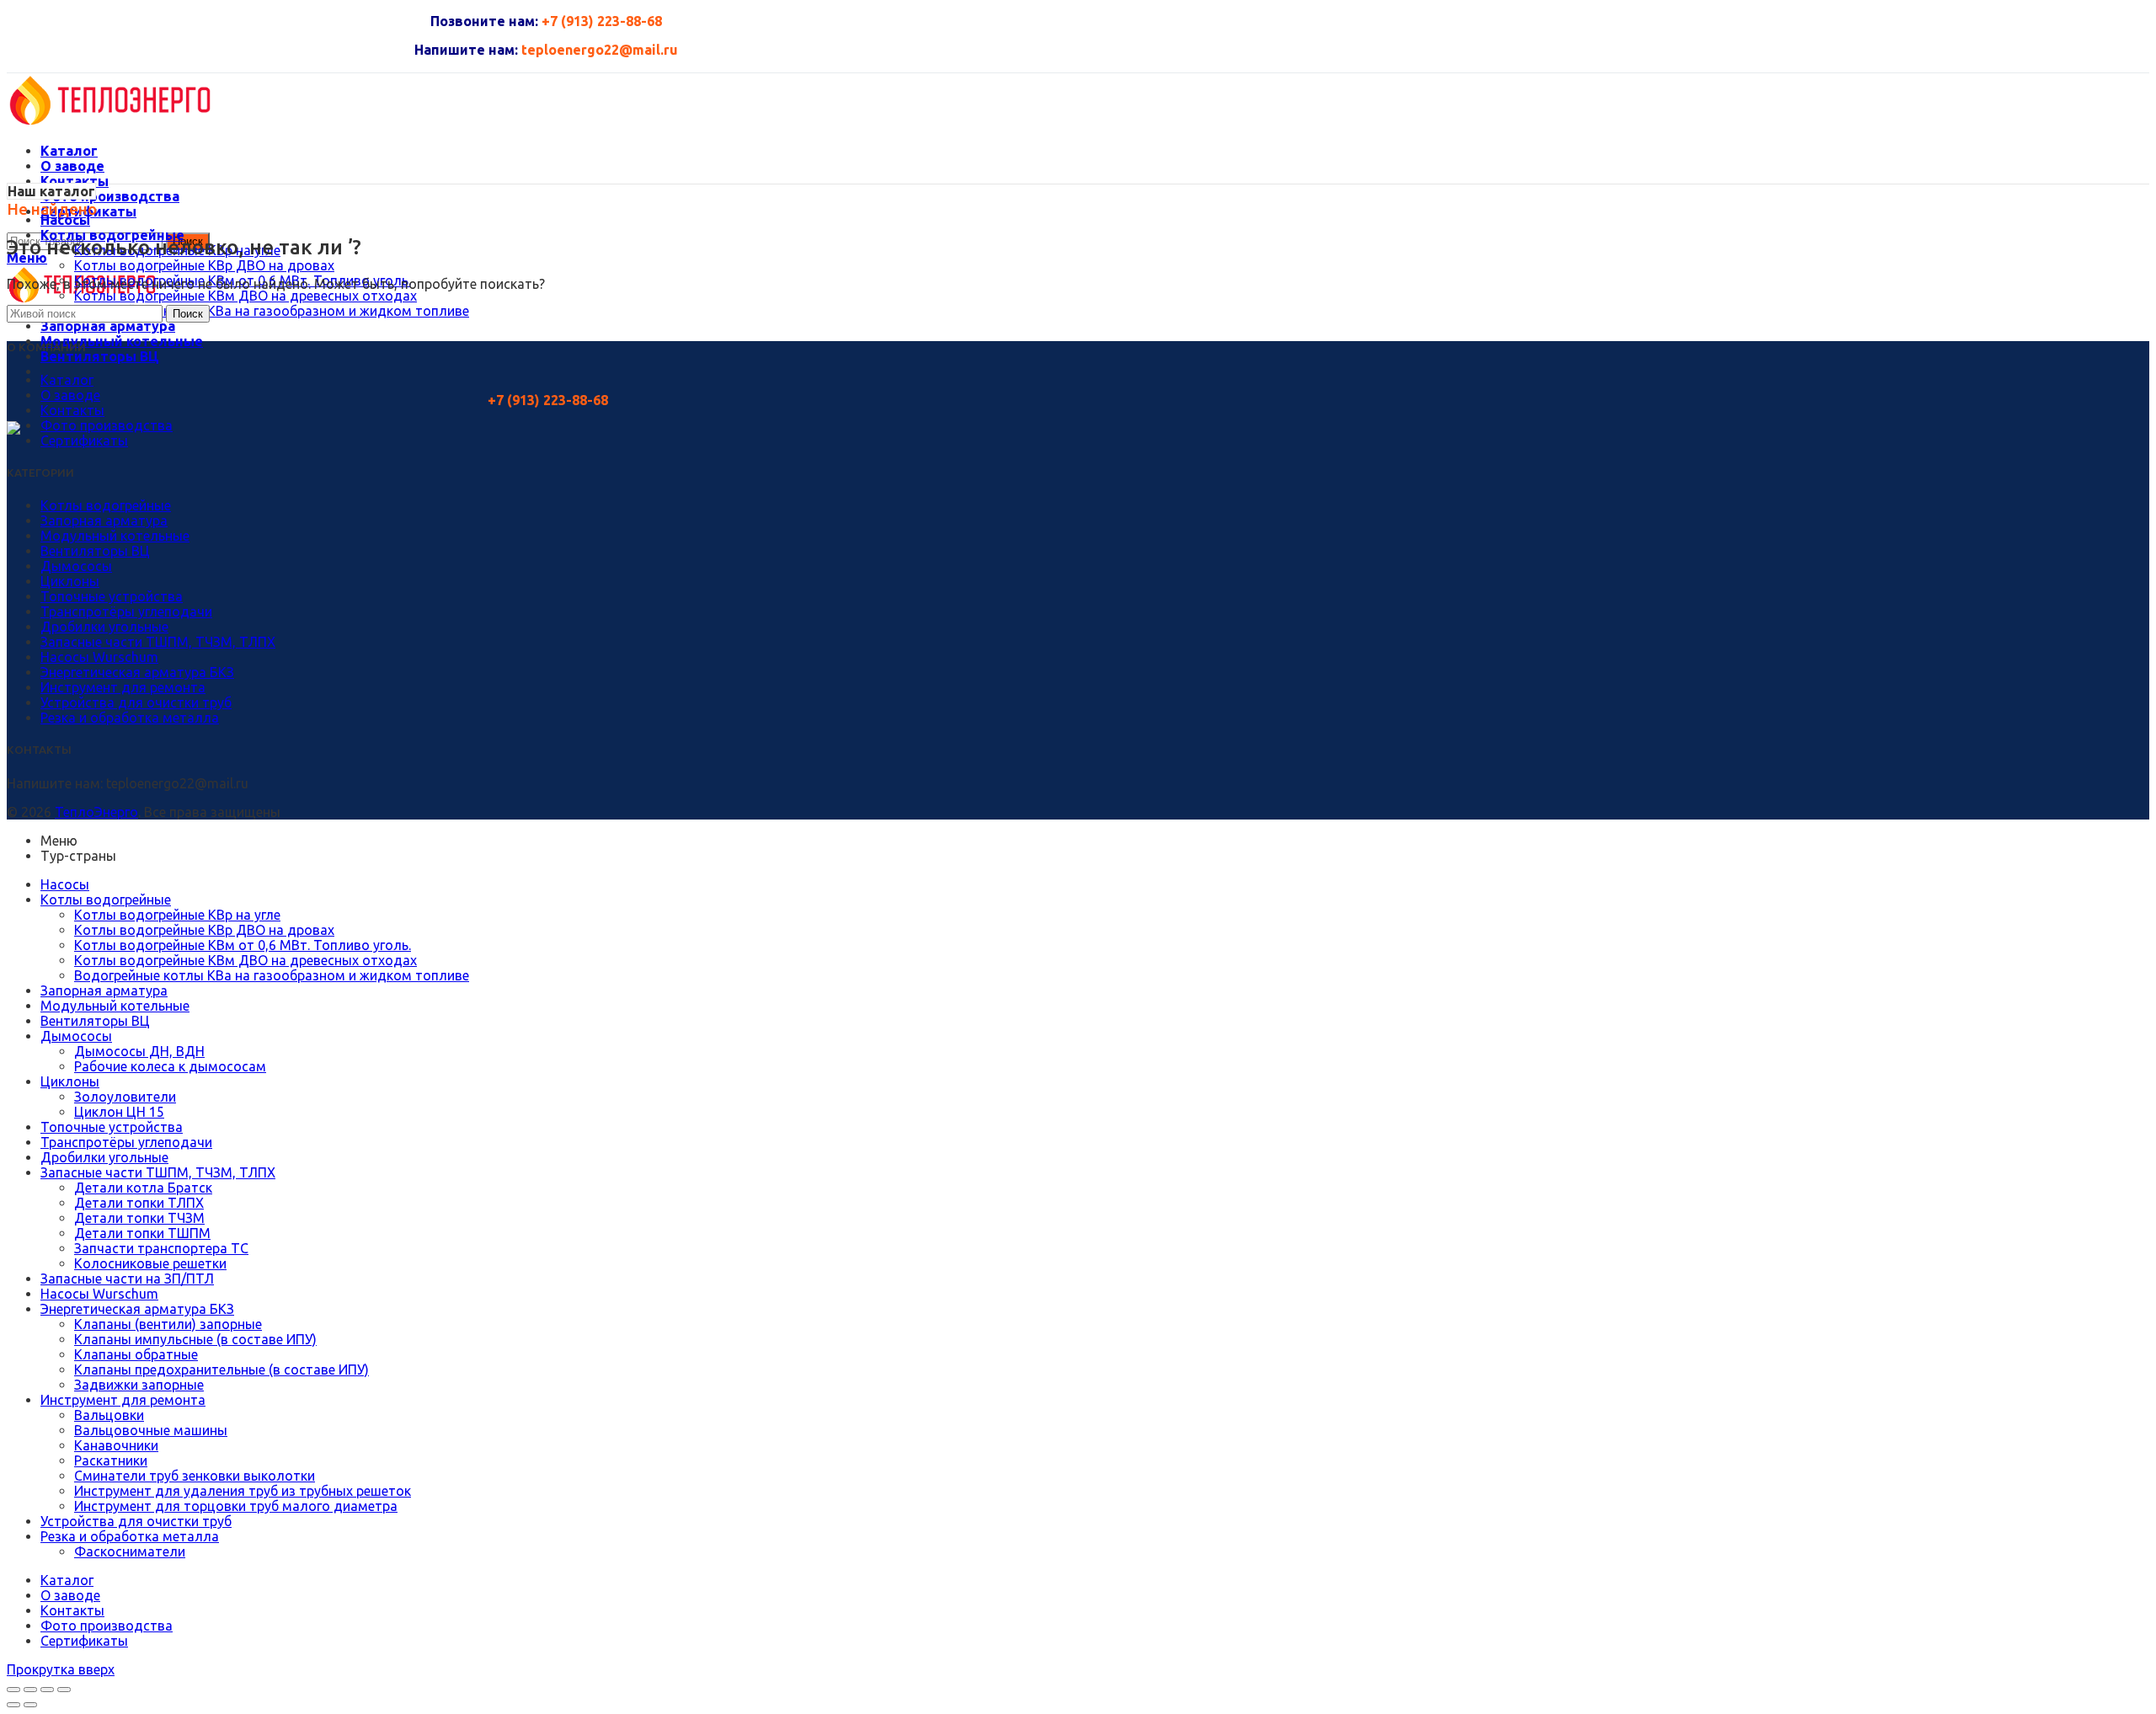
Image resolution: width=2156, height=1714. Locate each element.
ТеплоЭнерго (96, 812)
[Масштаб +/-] (64, 1690)
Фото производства (107, 425)
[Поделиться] (30, 1690)
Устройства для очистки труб (136, 702)
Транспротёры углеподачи (126, 611)
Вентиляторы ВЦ (95, 551)
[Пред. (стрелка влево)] (13, 1705)
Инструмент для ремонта (123, 687)
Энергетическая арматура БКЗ (137, 672)
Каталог (67, 380)
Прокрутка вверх (61, 1669)
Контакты (72, 410)
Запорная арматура (104, 521)
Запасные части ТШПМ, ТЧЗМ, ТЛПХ (158, 642)
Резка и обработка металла (130, 718)
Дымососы (76, 566)
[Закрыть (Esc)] (13, 1690)
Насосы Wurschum (99, 657)
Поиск (188, 314)
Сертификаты (84, 441)
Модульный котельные (115, 536)
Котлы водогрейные (106, 505)
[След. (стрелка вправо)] (30, 1705)
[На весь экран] (47, 1690)
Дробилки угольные (104, 627)
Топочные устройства (112, 596)
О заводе (70, 395)
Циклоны (70, 581)
